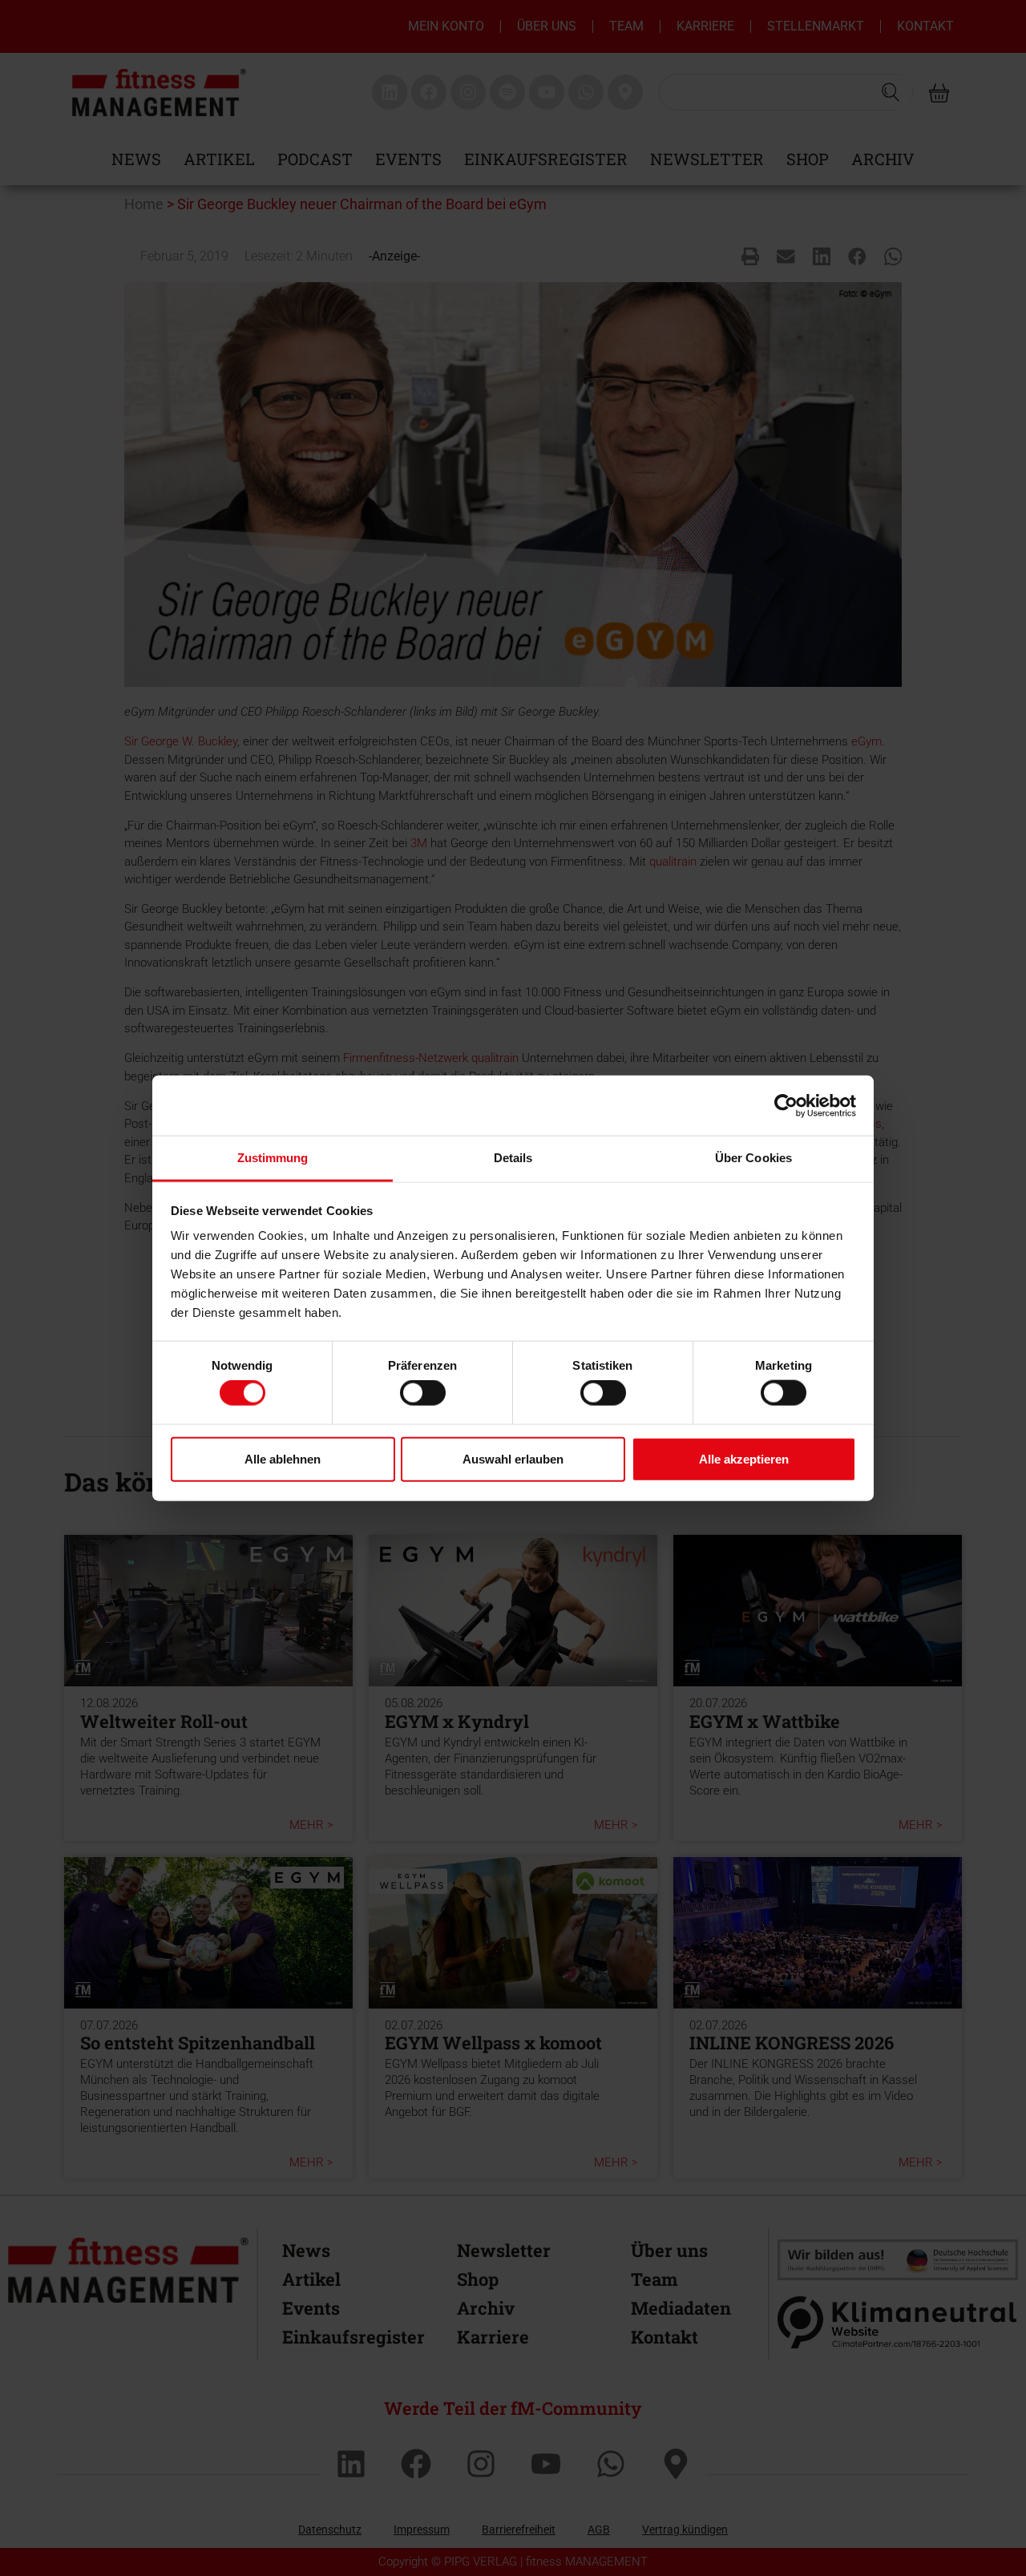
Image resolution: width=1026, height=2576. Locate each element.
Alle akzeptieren (744, 1458)
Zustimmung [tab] (273, 1158)
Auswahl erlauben (513, 1458)
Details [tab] (513, 1158)
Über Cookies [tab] (753, 1158)
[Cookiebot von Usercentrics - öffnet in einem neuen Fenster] (786, 1105)
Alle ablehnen (283, 1458)
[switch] (423, 1393)
